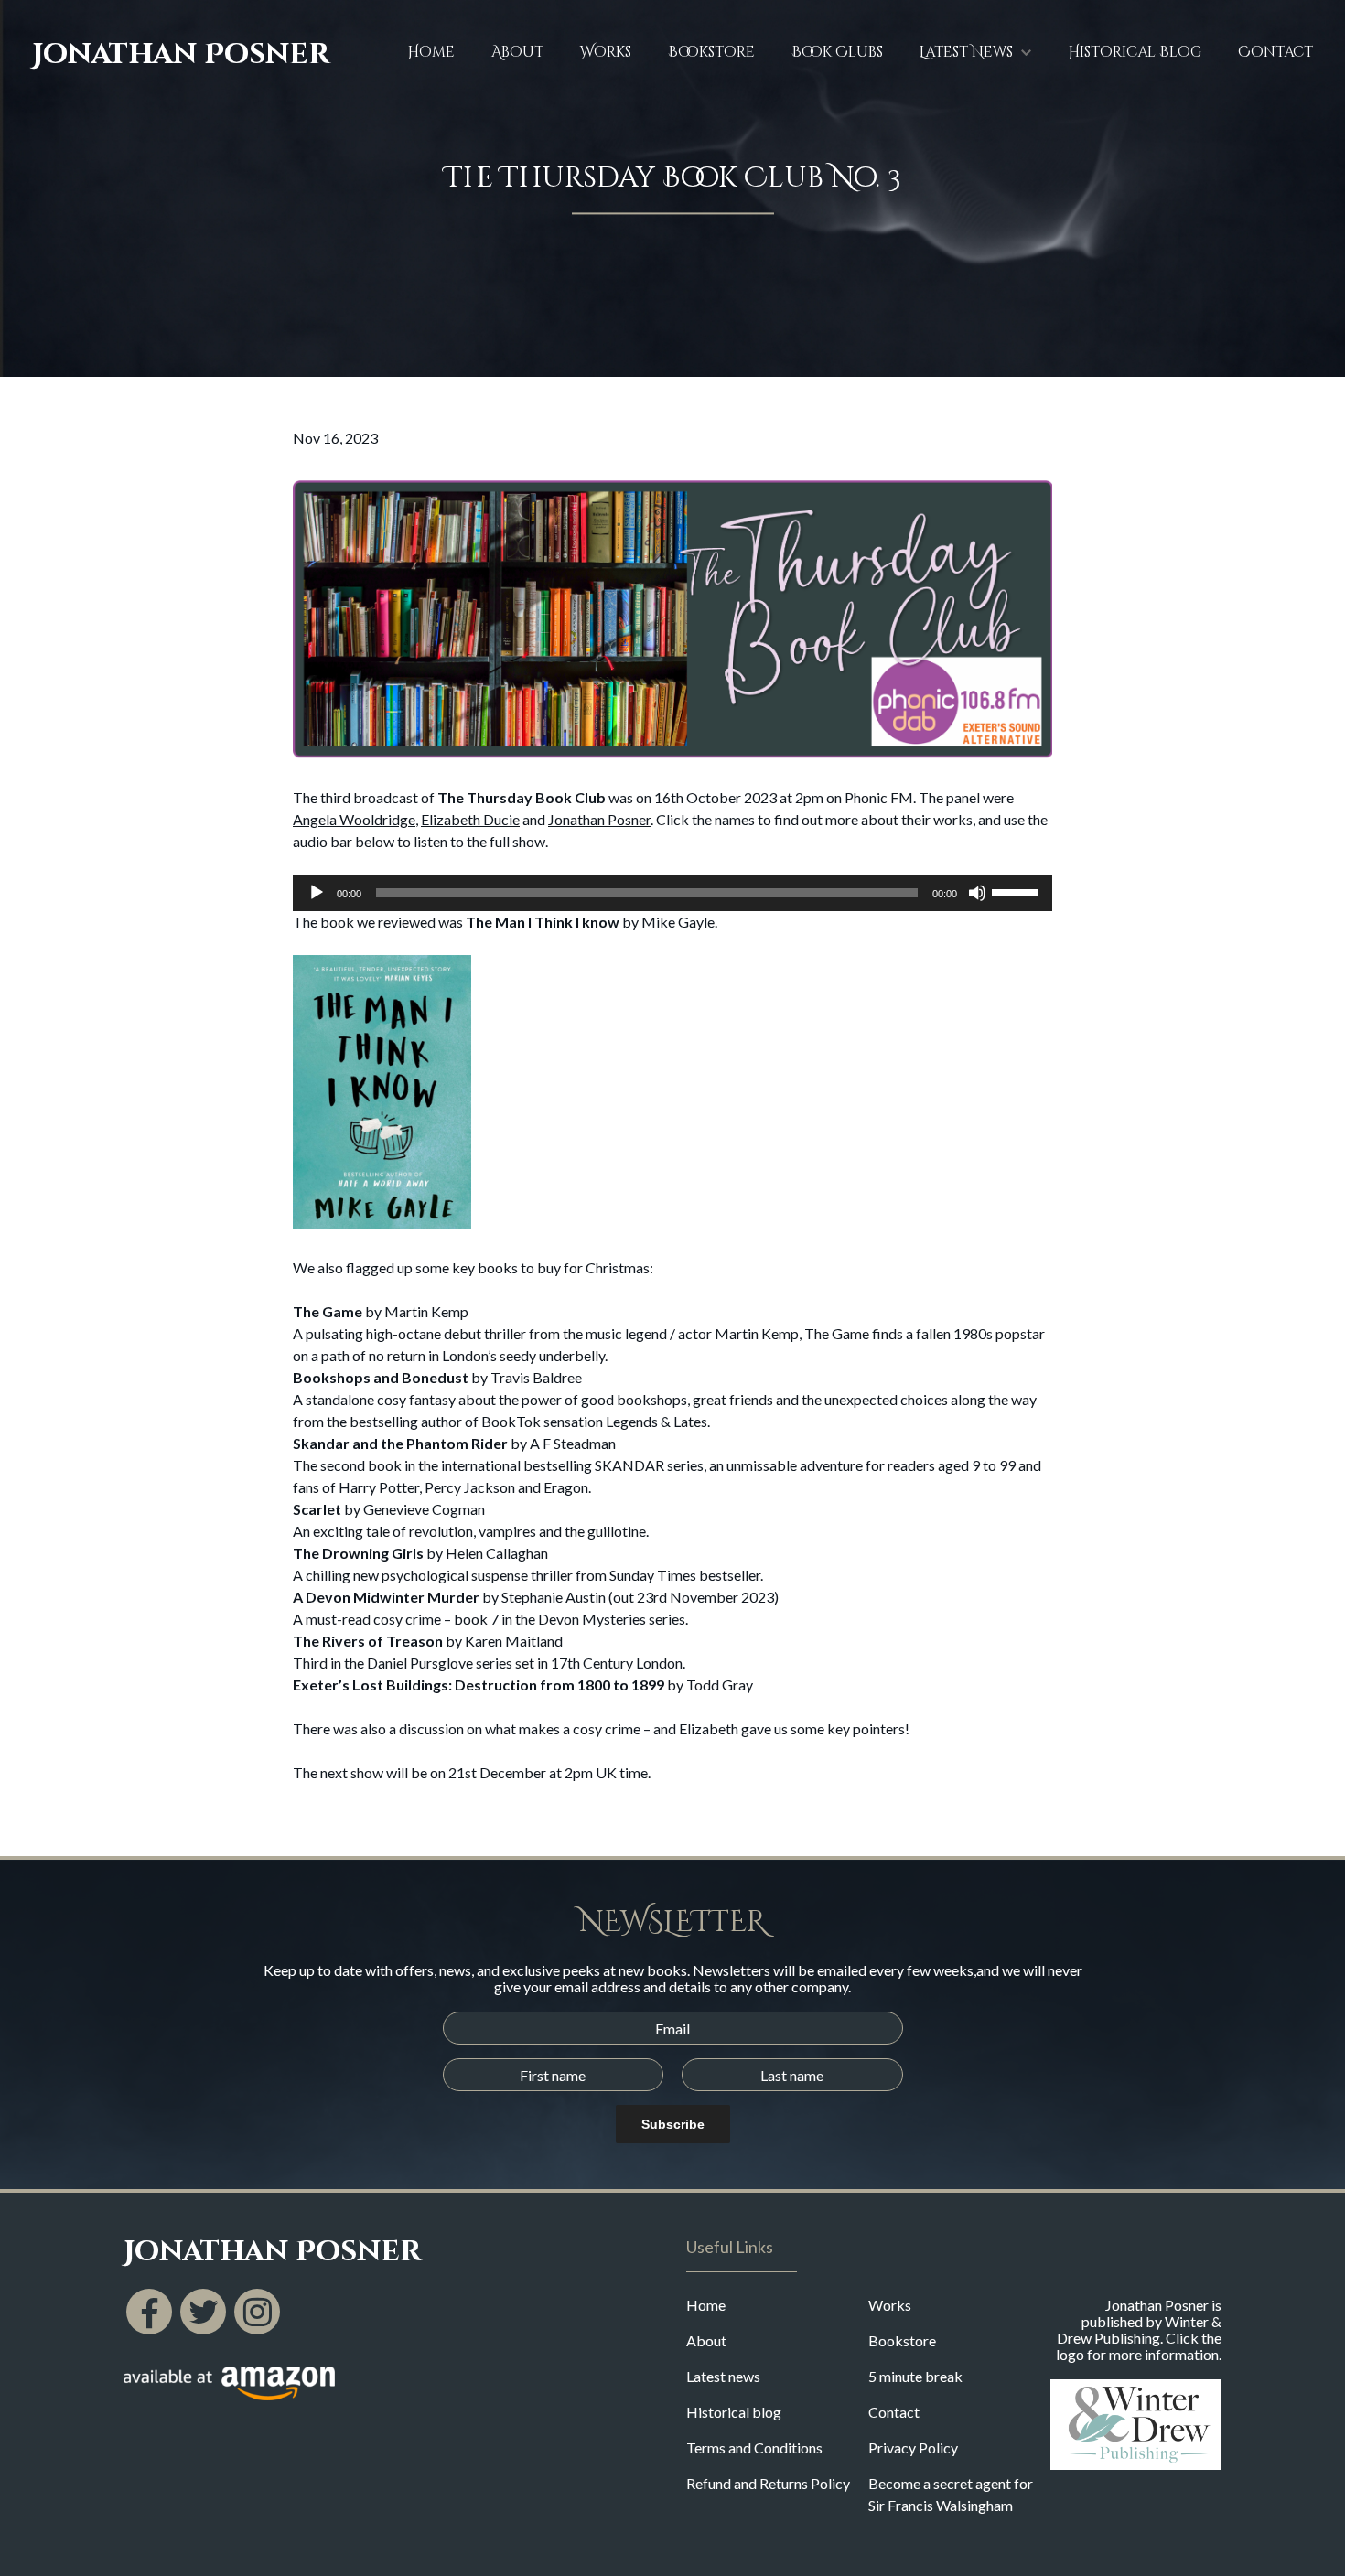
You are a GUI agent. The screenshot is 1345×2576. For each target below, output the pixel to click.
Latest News (966, 52)
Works (606, 52)
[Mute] (977, 893)
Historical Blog (1135, 52)
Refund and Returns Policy (768, 2483)
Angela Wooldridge (354, 819)
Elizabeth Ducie (470, 819)
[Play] (317, 893)
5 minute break (915, 2376)
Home (431, 52)
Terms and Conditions (754, 2447)
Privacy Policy (913, 2447)
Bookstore (711, 52)
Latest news (723, 2376)
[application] (672, 893)
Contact (1275, 52)
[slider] (1017, 891)
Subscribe (673, 2124)
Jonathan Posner (181, 55)
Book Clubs (837, 52)
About (517, 52)
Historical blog (734, 2412)
